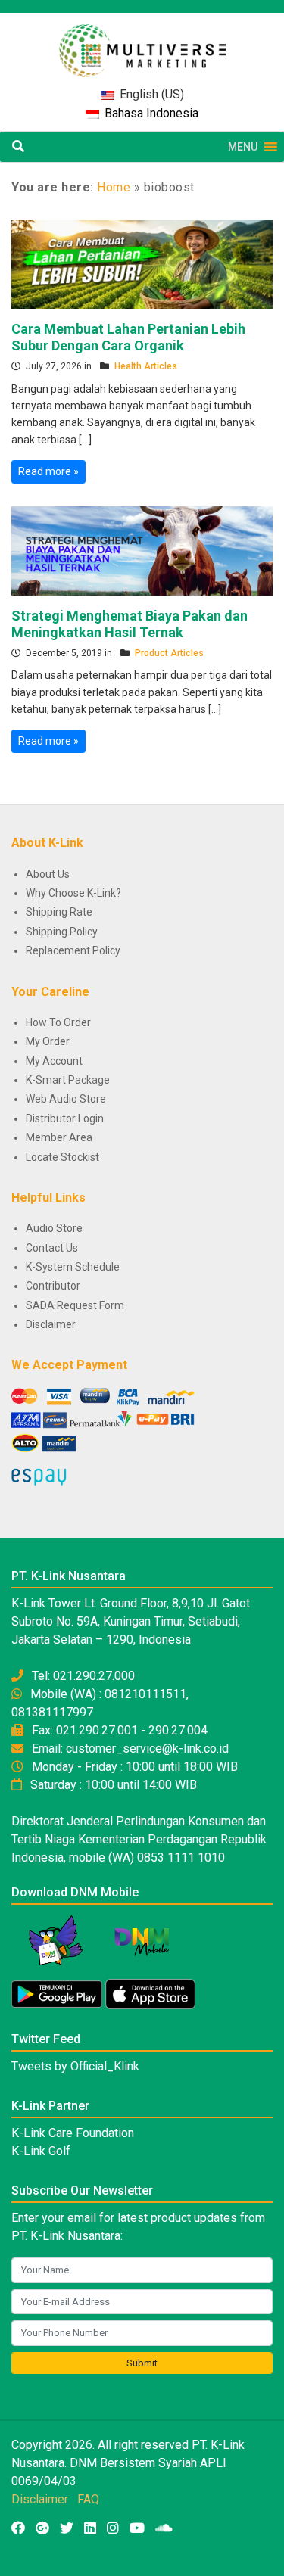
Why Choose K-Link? (73, 893)
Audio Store (54, 1228)
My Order (48, 1041)
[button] (243, 147)
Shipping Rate (59, 912)
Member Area (59, 1137)
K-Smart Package (68, 1080)
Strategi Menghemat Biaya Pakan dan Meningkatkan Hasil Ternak (130, 624)
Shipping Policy (62, 932)
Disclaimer (51, 1324)
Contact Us (52, 1248)
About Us (48, 874)
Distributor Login (65, 1118)
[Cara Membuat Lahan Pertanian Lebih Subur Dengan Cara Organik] (142, 263)
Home (114, 187)
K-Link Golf (41, 2151)
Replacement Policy (73, 950)
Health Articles (146, 366)
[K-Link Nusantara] (142, 43)
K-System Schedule (73, 1267)
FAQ (88, 2499)
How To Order (58, 1022)
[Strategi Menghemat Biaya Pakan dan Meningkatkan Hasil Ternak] (142, 550)
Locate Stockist (62, 1157)
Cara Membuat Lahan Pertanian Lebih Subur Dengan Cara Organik (128, 337)
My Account (54, 1061)
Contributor (53, 1286)
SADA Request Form (75, 1305)
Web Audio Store (66, 1099)
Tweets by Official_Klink (75, 2066)
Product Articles (169, 653)
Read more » (48, 471)
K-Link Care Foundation (73, 2133)
